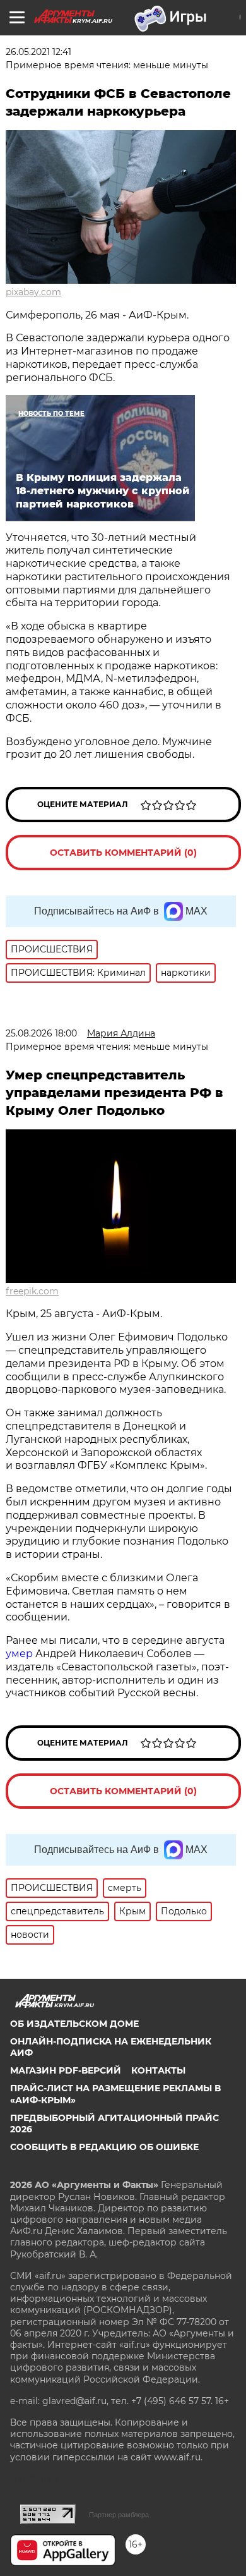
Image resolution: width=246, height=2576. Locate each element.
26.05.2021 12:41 (38, 52)
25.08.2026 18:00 (41, 1033)
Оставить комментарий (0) (123, 853)
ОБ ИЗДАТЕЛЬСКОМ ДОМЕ (74, 2024)
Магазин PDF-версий (66, 2070)
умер (20, 1654)
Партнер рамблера (119, 2515)
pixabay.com (33, 292)
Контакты (158, 2070)
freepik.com (32, 1291)
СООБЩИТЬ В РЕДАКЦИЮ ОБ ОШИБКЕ (104, 2147)
